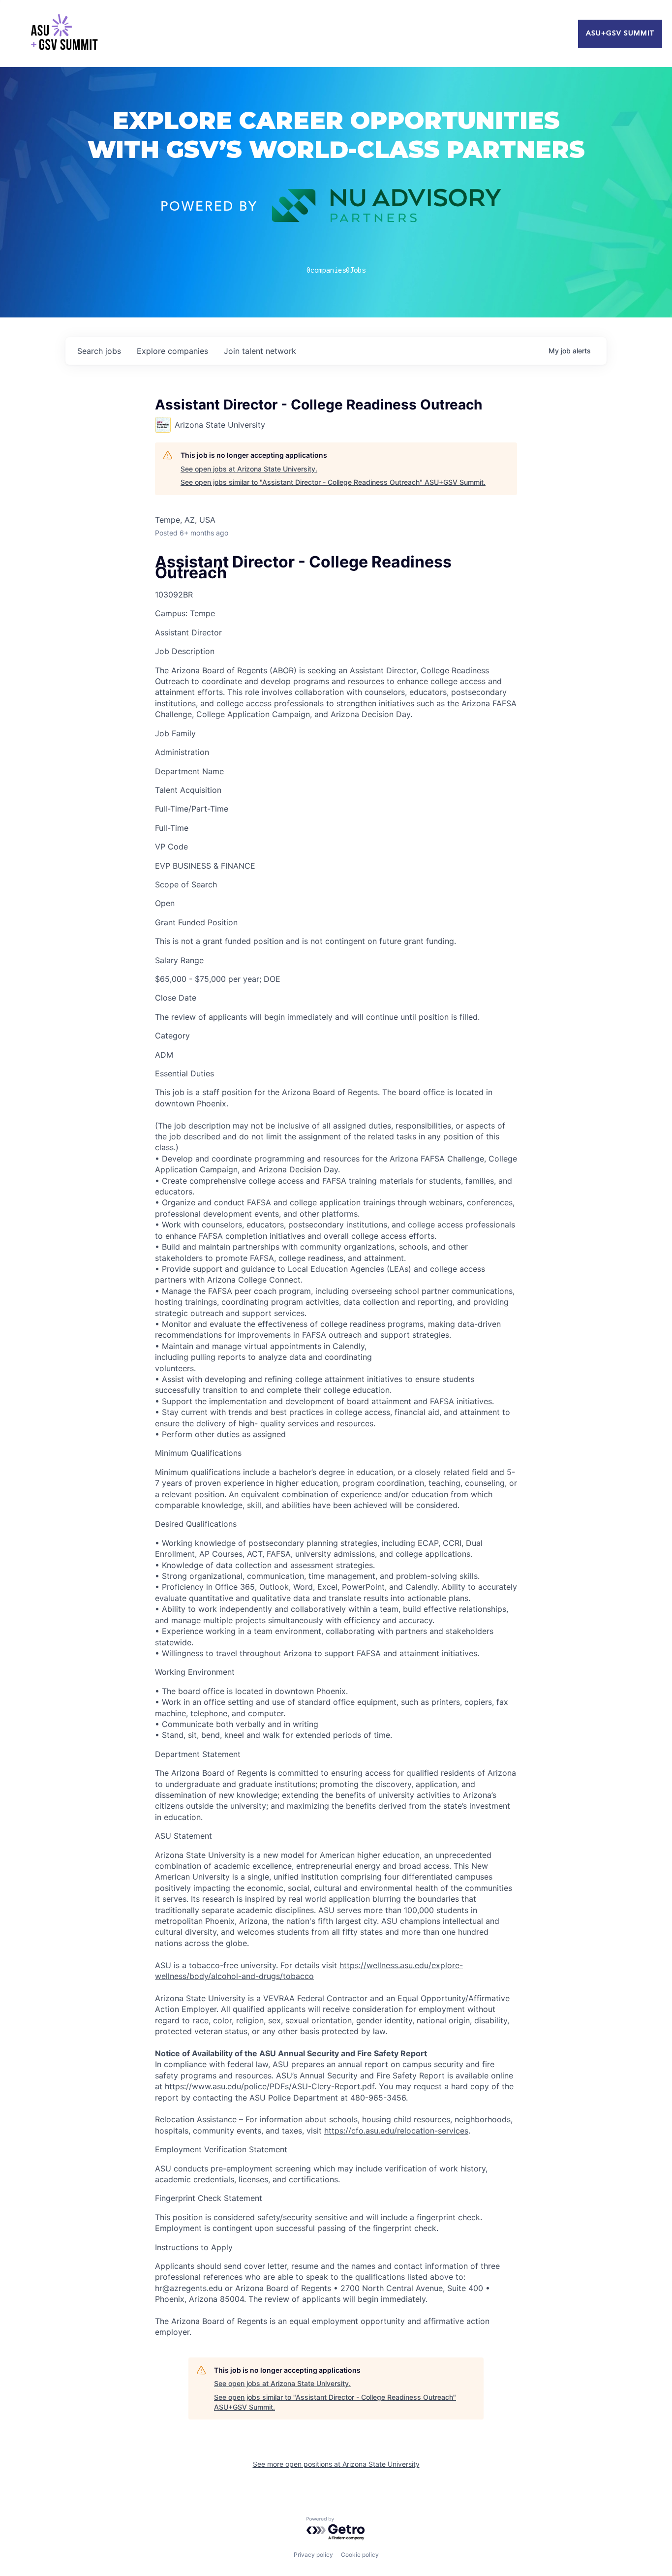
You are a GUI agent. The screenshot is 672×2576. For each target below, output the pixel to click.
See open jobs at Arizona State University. (249, 469)
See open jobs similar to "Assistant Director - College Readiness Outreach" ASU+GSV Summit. (333, 482)
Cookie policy (360, 2555)
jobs (99, 351)
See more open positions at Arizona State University (336, 2464)
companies (172, 351)
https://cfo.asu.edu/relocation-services (396, 2131)
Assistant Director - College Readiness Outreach (303, 568)
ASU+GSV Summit (620, 33)
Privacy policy (313, 2555)
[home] (64, 33)
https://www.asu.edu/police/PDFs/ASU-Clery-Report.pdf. (271, 2086)
